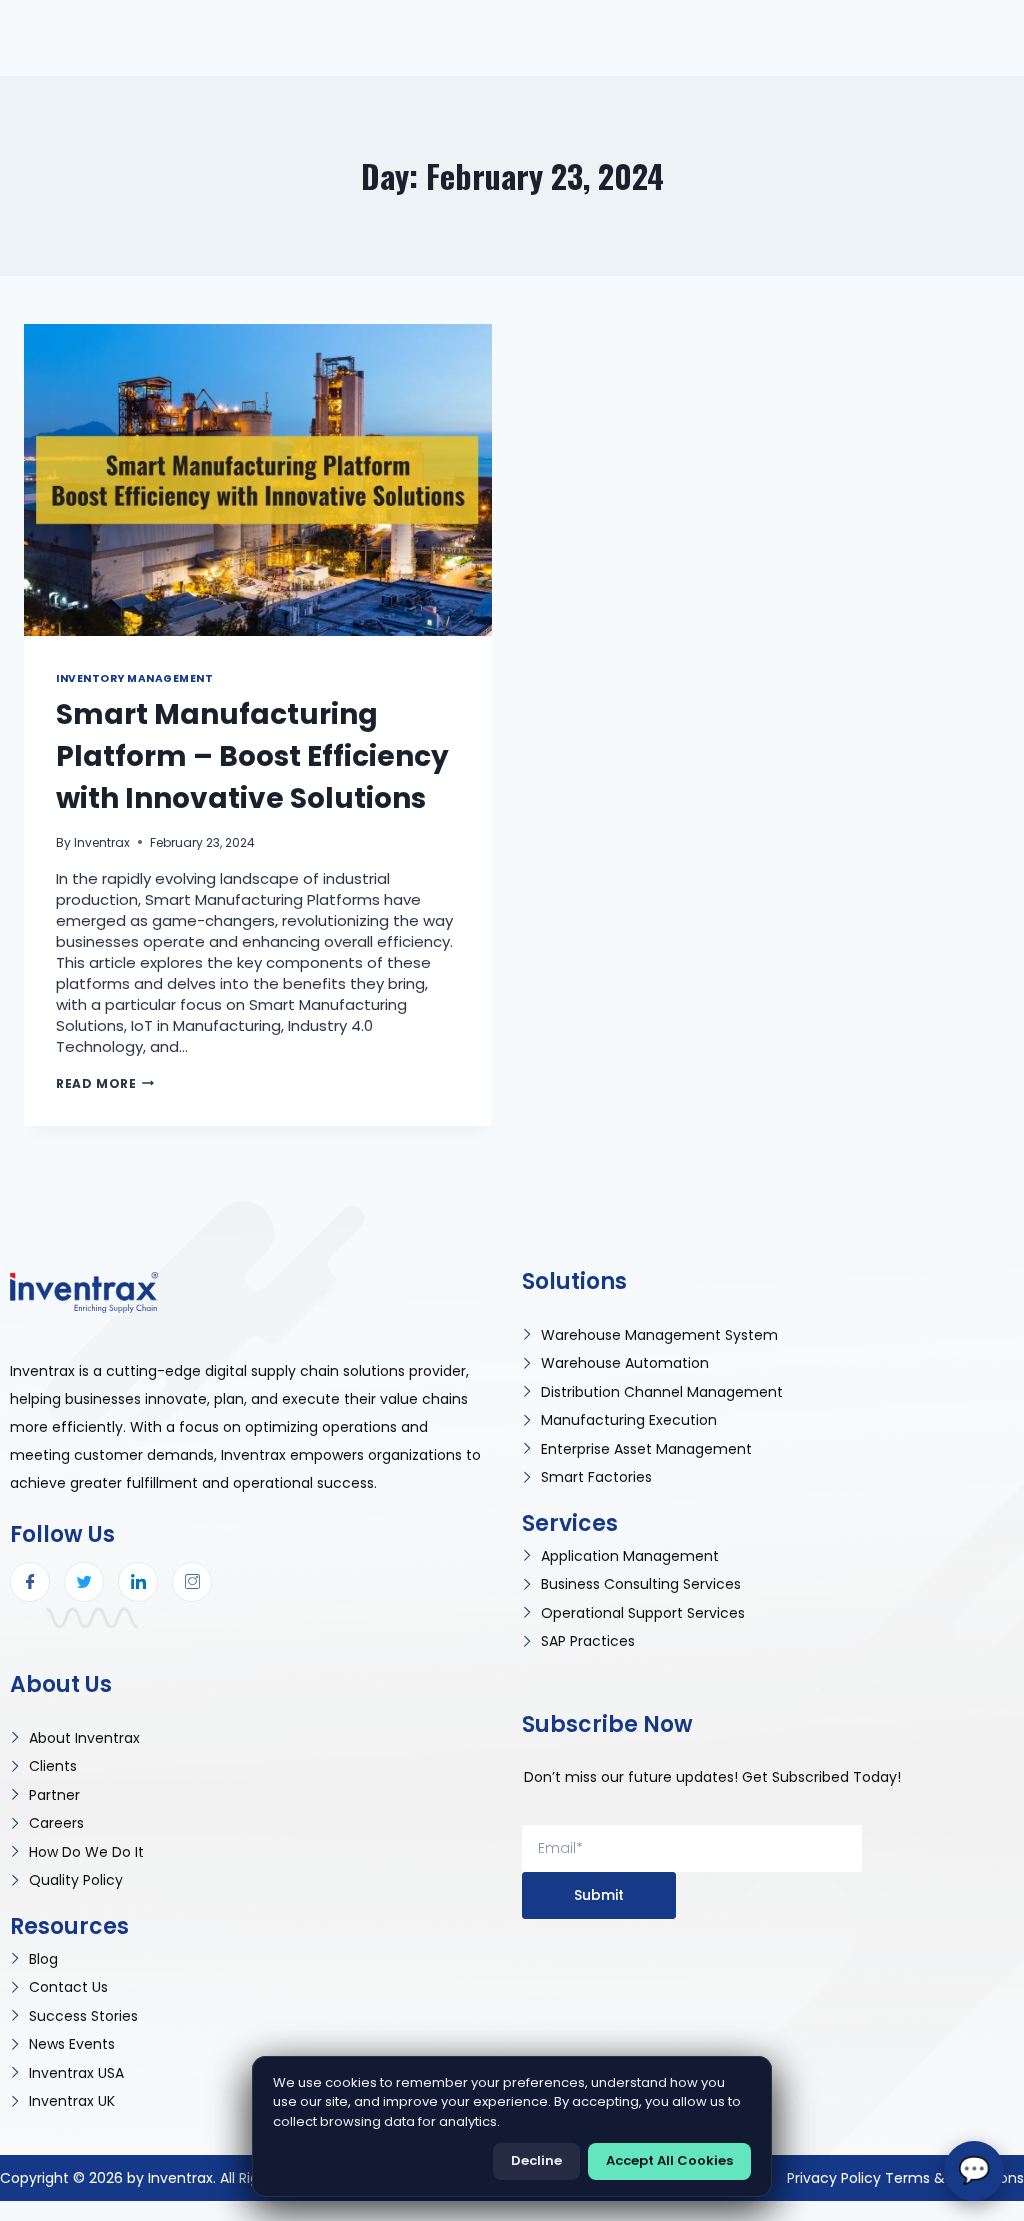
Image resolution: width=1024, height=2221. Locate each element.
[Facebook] (30, 1582)
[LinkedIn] (138, 1582)
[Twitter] (84, 1582)
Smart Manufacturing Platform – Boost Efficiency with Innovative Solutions (252, 756)
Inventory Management (135, 678)
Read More (105, 1083)
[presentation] (258, 480)
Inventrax (102, 842)
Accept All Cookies (669, 2160)
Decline (536, 2160)
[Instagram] (192, 1582)
